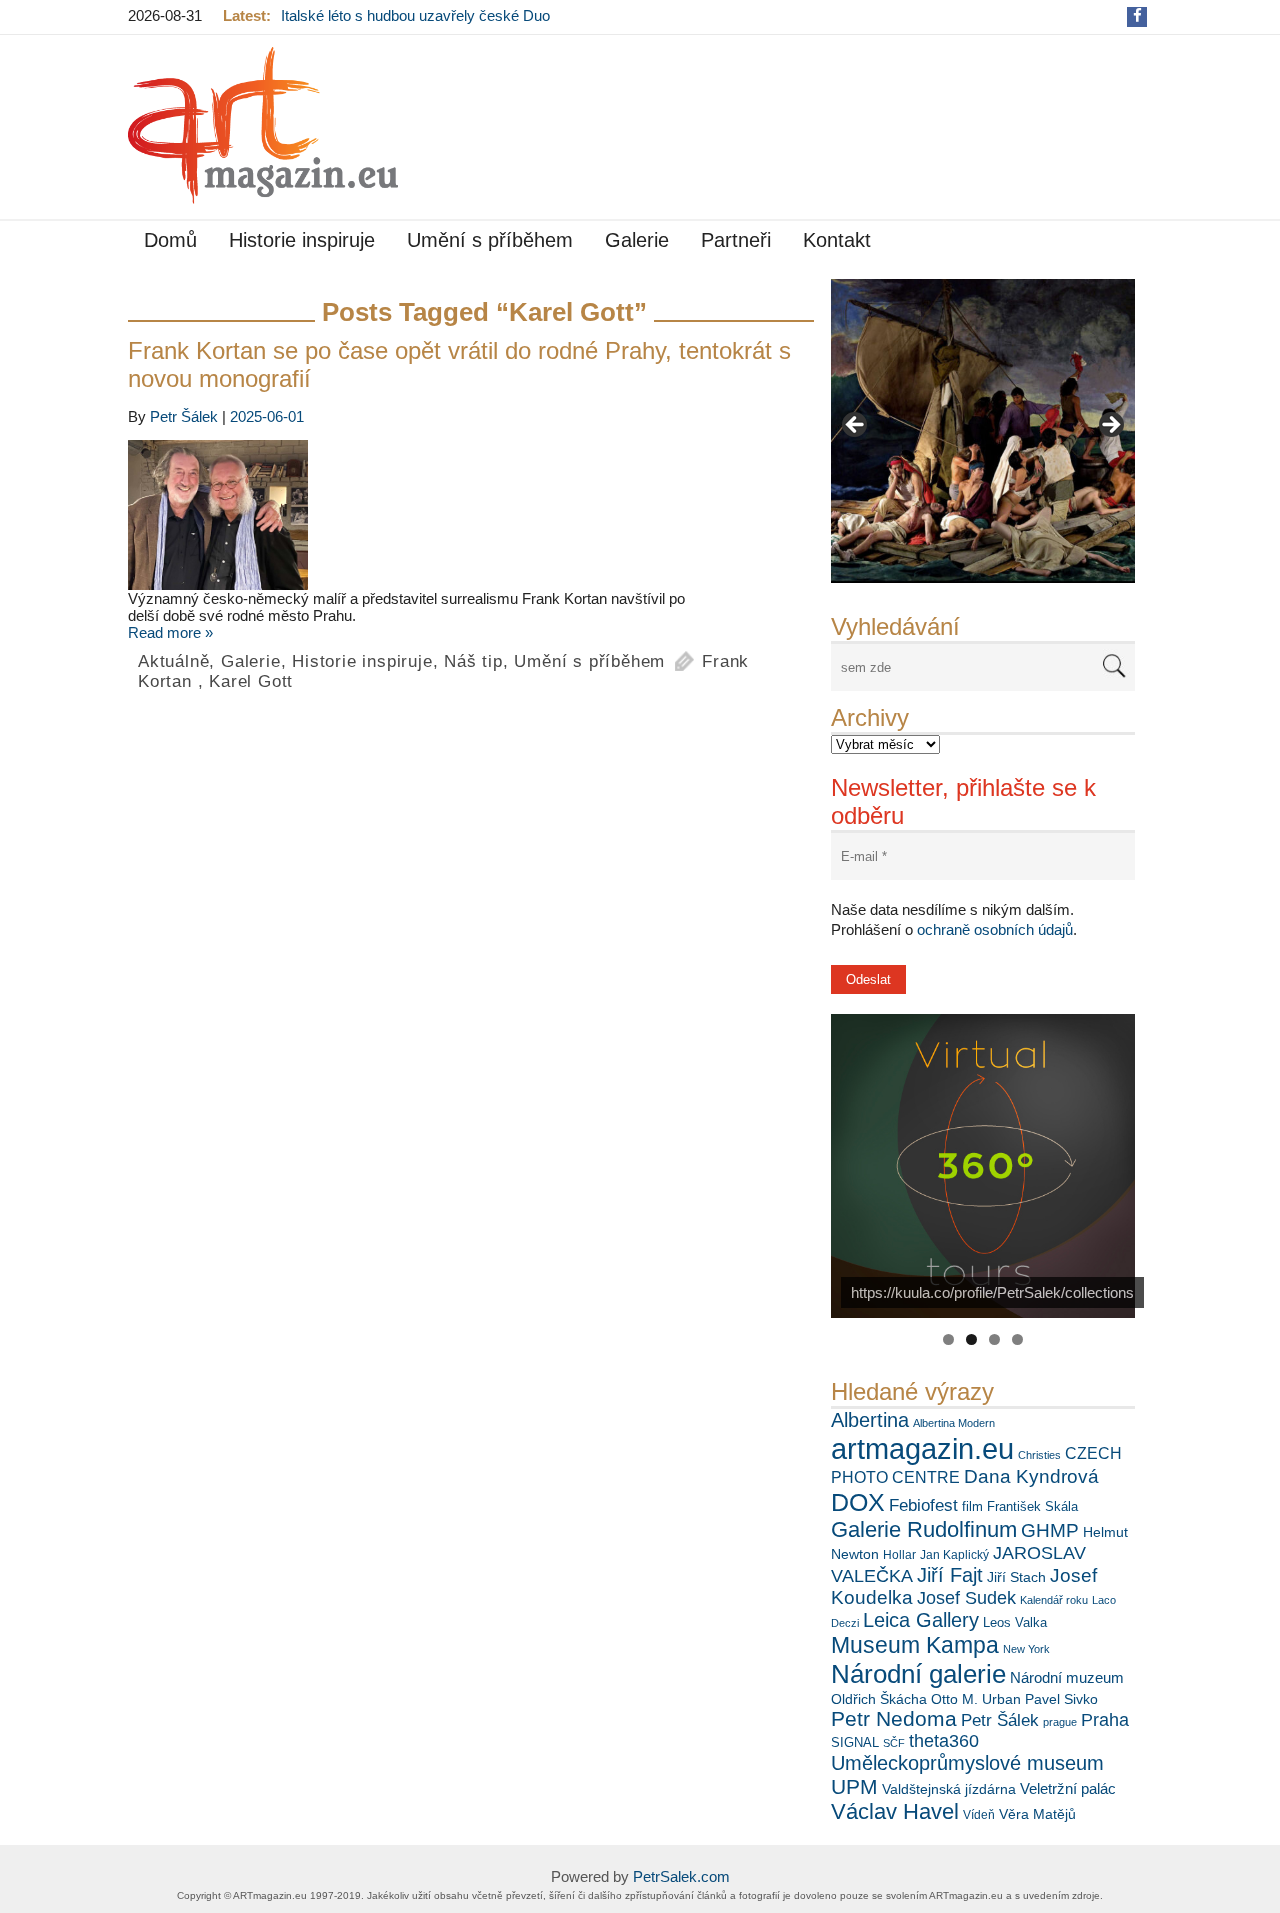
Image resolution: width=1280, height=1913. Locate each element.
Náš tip (473, 661)
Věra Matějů (1037, 1814)
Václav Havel (895, 1811)
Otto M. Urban (976, 1699)
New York (1026, 1649)
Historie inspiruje (302, 240)
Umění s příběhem (490, 240)
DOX (858, 1502)
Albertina (870, 1420)
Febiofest (923, 1505)
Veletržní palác (1068, 1788)
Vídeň (979, 1815)
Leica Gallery (921, 1620)
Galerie (637, 240)
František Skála (1032, 1506)
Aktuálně (173, 661)
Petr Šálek (1000, 1720)
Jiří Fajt (950, 1575)
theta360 (944, 1741)
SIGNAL (855, 1742)
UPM (854, 1786)
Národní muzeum (1067, 1677)
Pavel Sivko (1061, 1699)
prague (1060, 1722)
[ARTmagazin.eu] (263, 125)
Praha (1105, 1720)
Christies (1039, 1455)
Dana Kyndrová (1031, 1476)
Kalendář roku (1054, 1600)
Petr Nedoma (894, 1718)
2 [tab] (971, 1339)
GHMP (1050, 1530)
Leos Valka (1015, 1622)
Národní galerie (918, 1674)
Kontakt (837, 240)
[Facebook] (1137, 15)
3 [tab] (994, 1339)
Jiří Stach (1016, 1577)
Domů (170, 240)
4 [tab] (1017, 1339)
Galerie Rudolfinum (924, 1529)
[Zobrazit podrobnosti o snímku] (983, 431)
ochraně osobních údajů (995, 929)
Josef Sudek (966, 1598)
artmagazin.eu (922, 1448)
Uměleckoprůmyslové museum (967, 1763)
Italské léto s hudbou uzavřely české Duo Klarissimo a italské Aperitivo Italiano (415, 24)
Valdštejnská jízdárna (949, 1789)
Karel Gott (251, 681)
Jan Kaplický (954, 1555)
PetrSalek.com (681, 1876)
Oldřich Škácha (879, 1699)
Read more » (170, 632)
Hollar (899, 1555)
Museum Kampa (915, 1645)
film (972, 1506)
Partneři (736, 240)
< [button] (856, 426)
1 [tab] (948, 1339)
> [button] (1110, 426)
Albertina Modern (954, 1423)
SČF (894, 1743)
